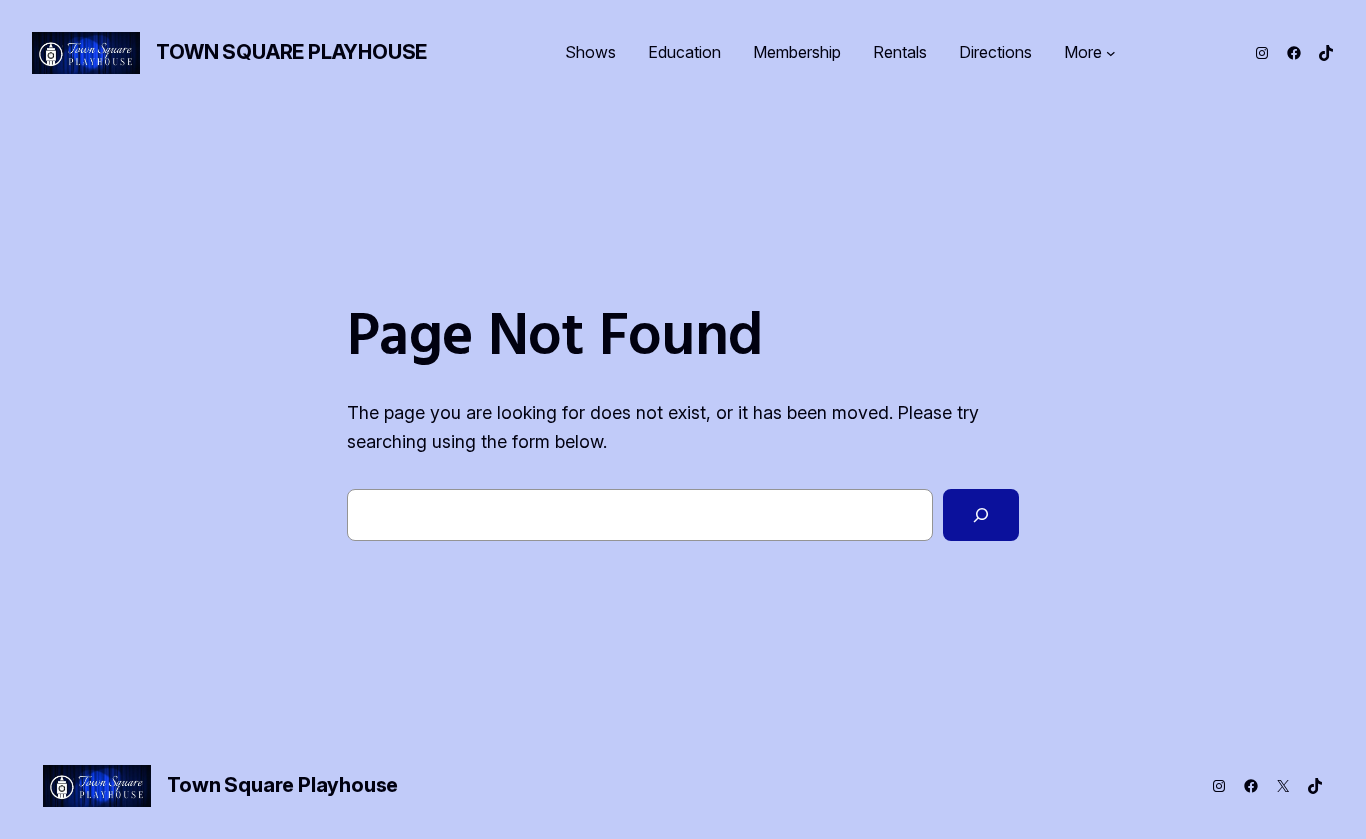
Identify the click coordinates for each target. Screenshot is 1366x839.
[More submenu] (1111, 53)
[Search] (981, 515)
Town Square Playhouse (291, 52)
